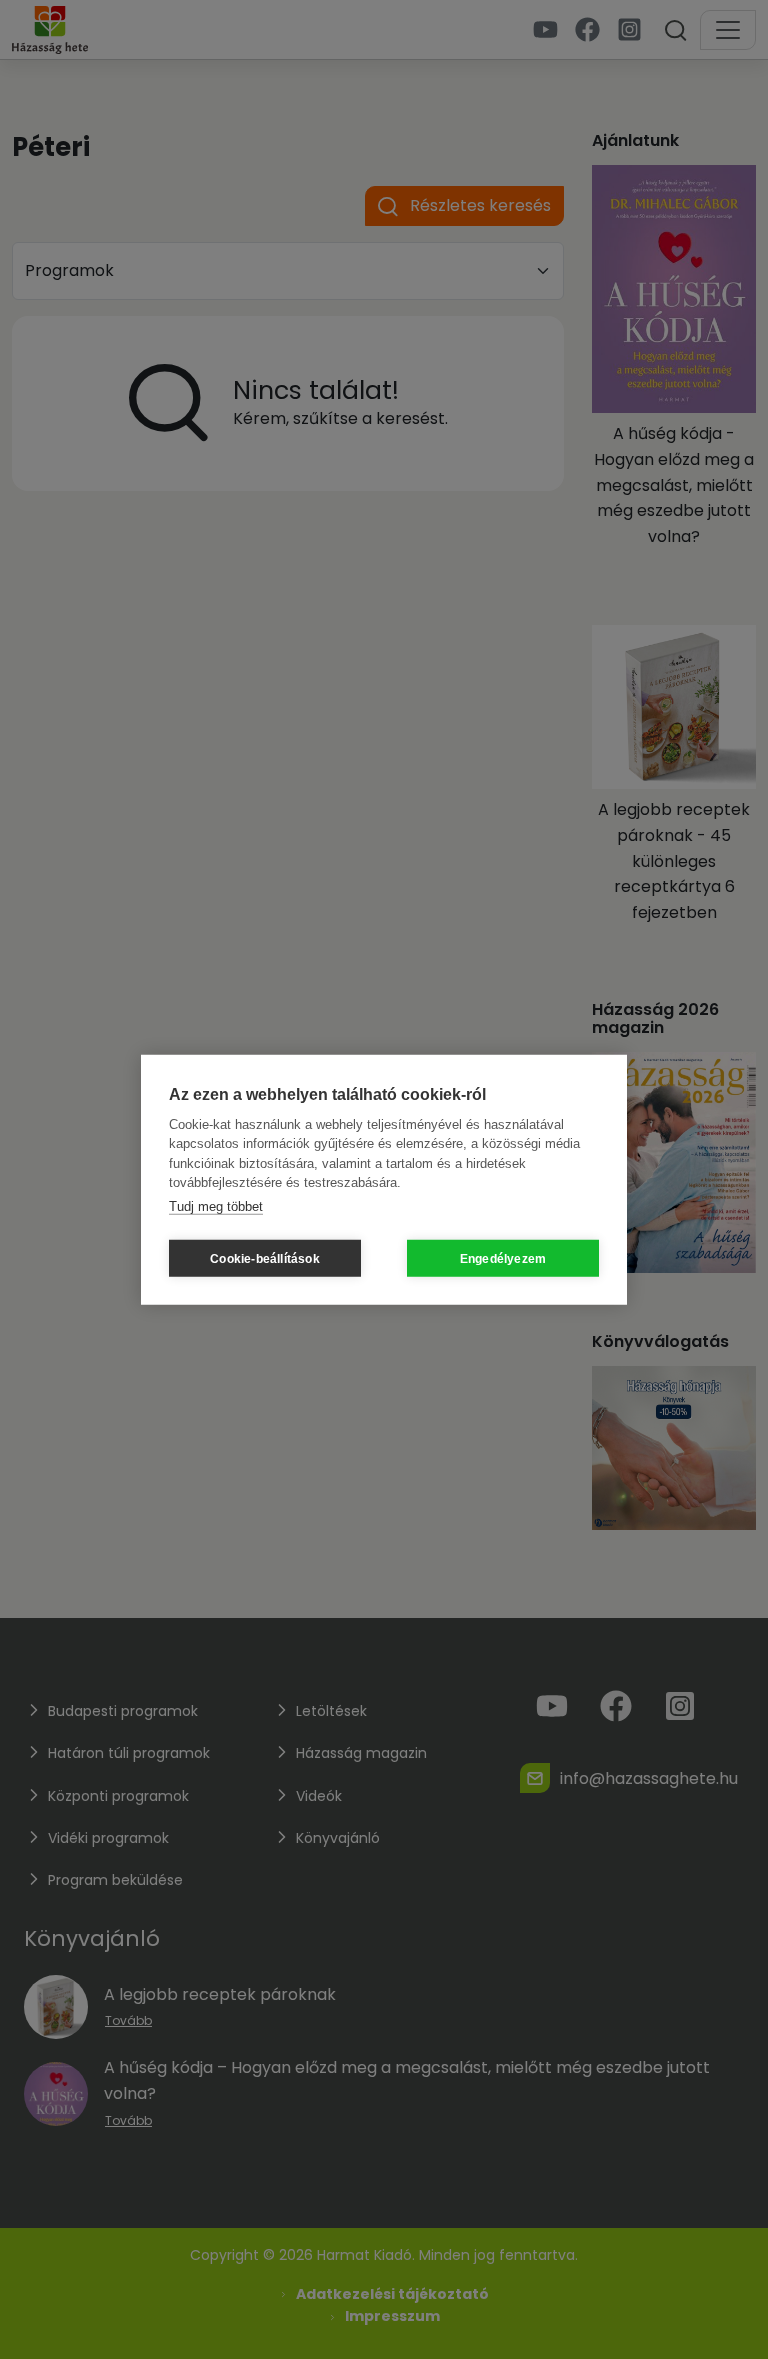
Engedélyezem (503, 1258)
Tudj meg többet (216, 1205)
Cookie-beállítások (265, 1258)
